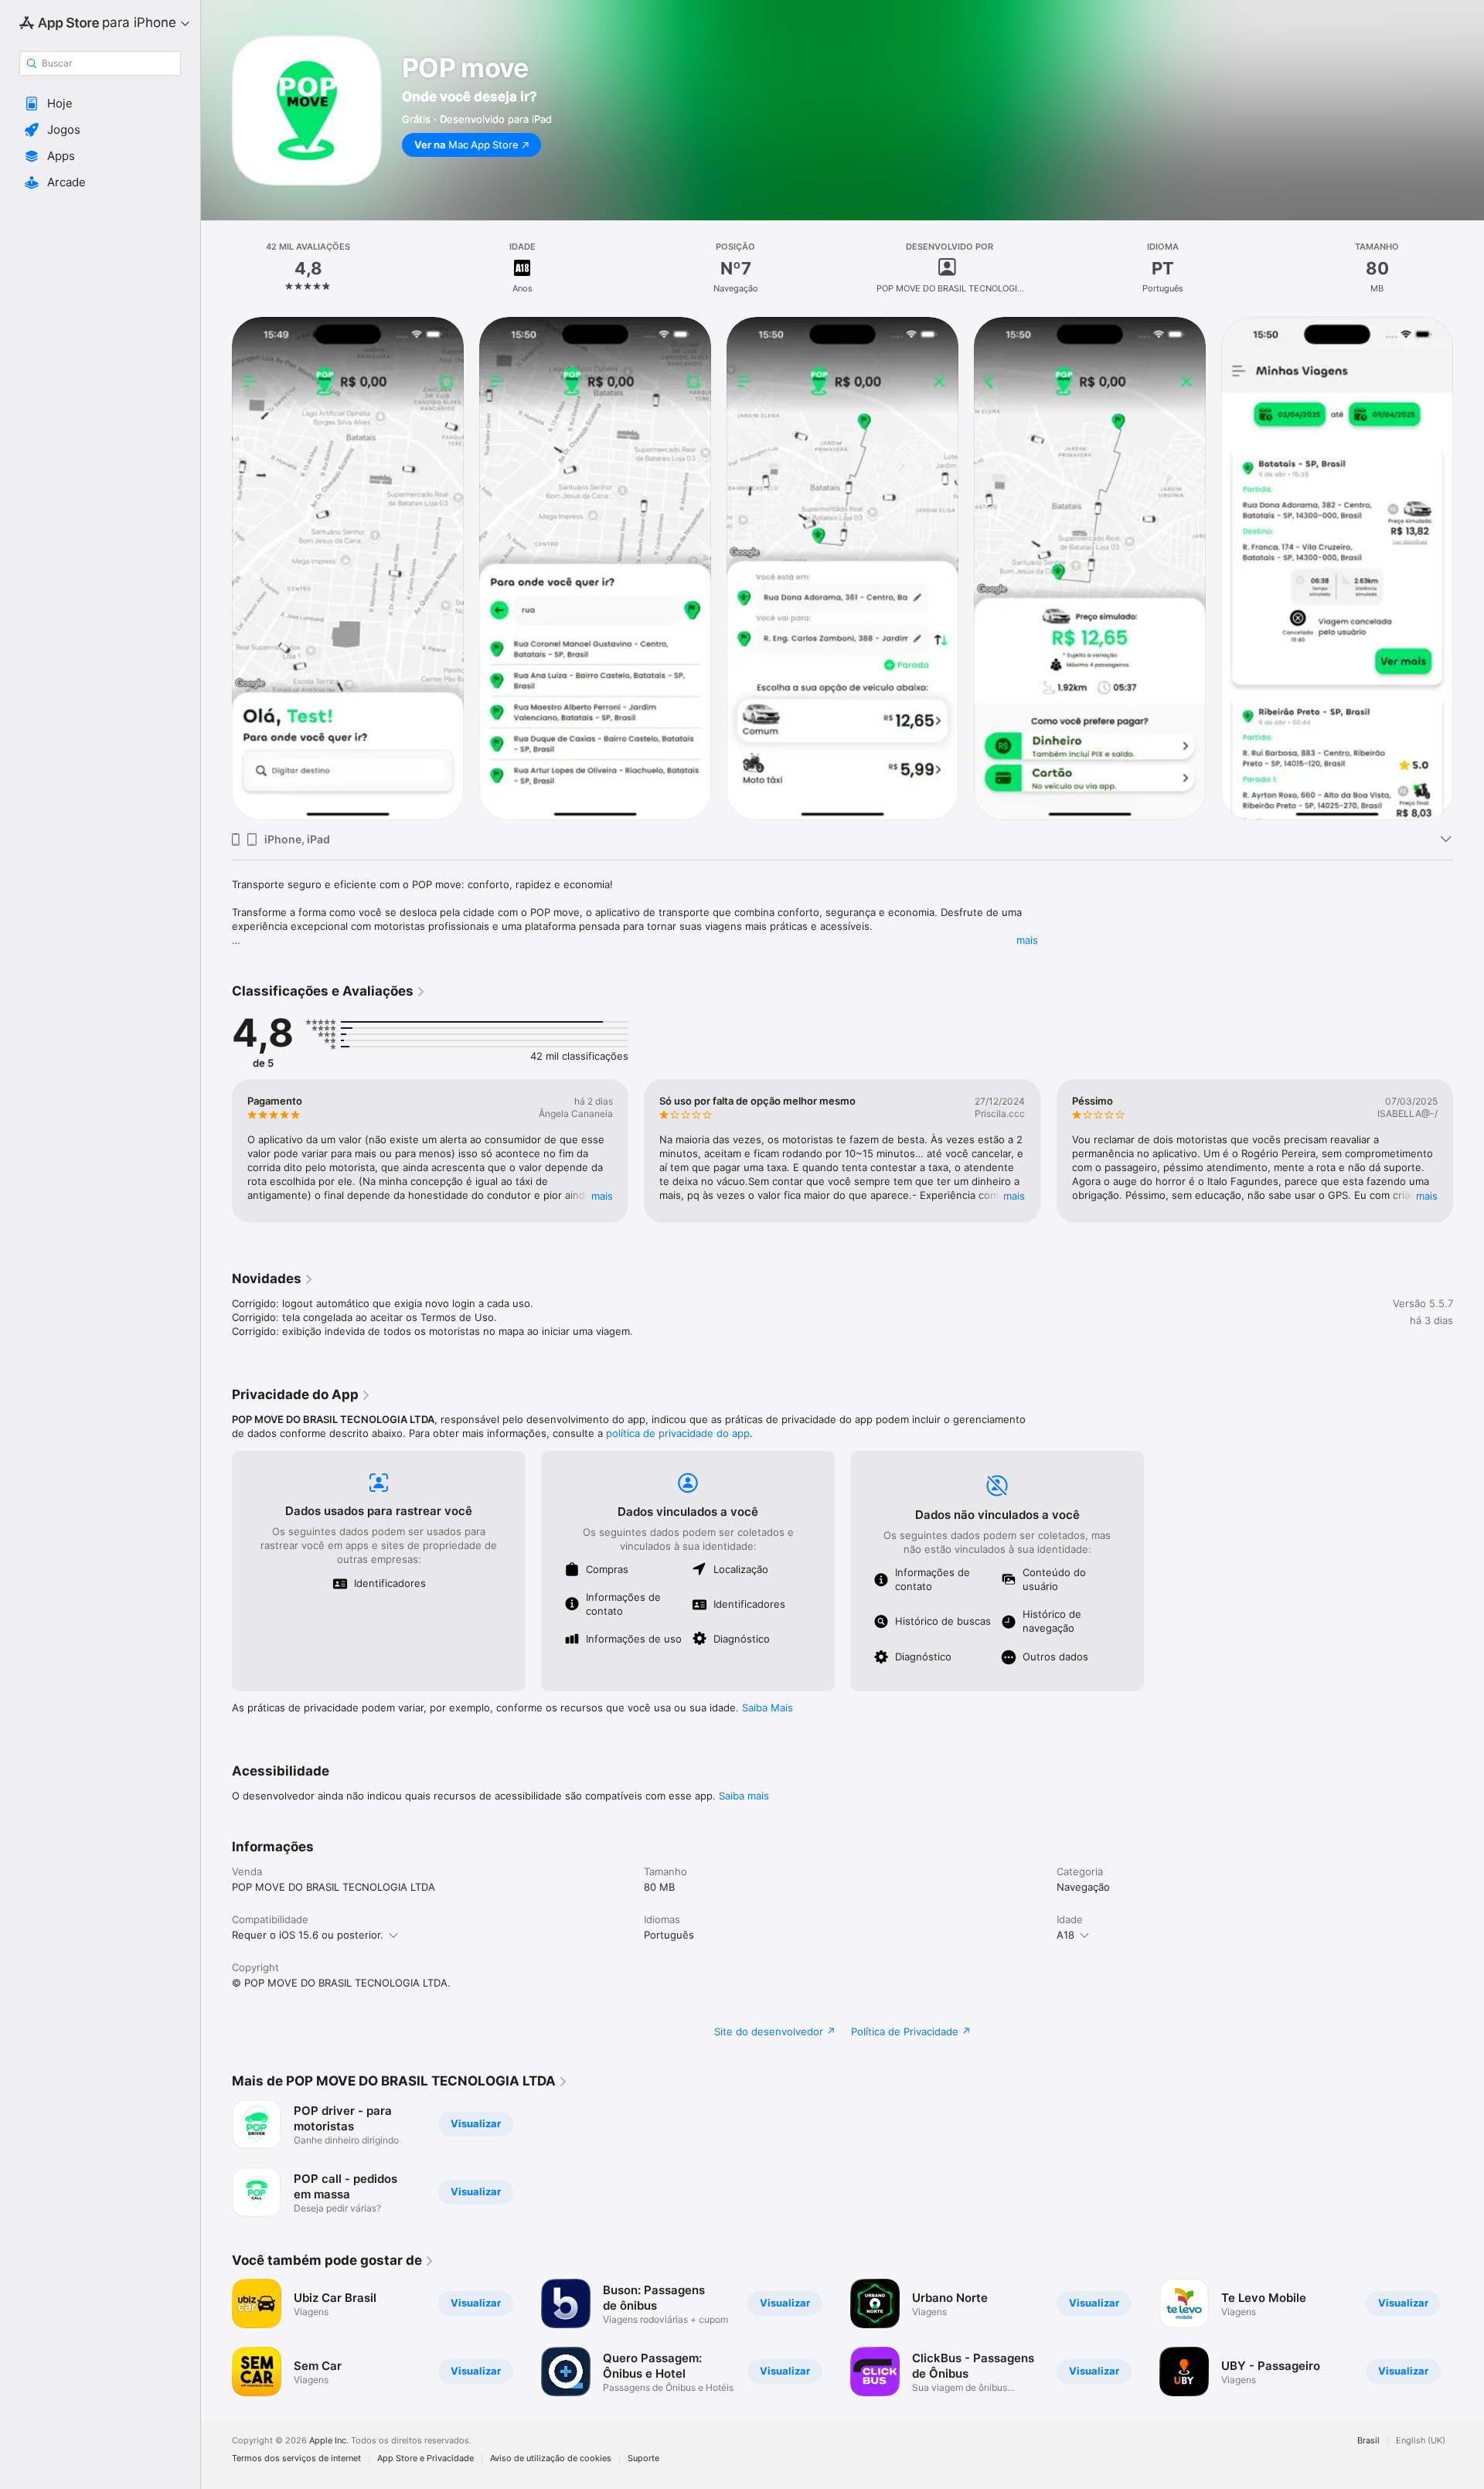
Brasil (1368, 2441)
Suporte (643, 2458)
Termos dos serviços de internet (296, 2458)
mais (1027, 940)
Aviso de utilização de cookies (551, 2458)
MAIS (602, 1196)
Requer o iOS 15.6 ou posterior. (308, 1935)
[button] (100, 104)
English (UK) (1421, 2441)
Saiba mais (744, 1796)
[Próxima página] (1469, 568)
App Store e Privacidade (425, 2458)
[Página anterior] (216, 568)
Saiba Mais (768, 1708)
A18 (1065, 1935)
